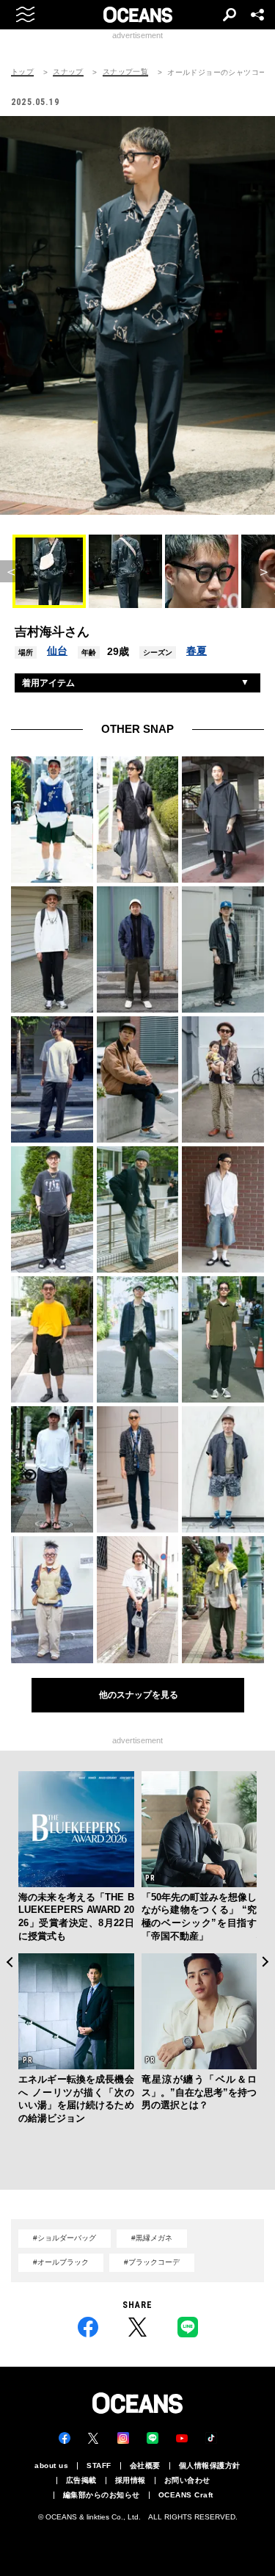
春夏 (197, 651)
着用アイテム (48, 683)
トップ (22, 72)
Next (266, 1962)
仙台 (57, 651)
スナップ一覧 (125, 72)
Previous (9, 1962)
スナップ (68, 72)
